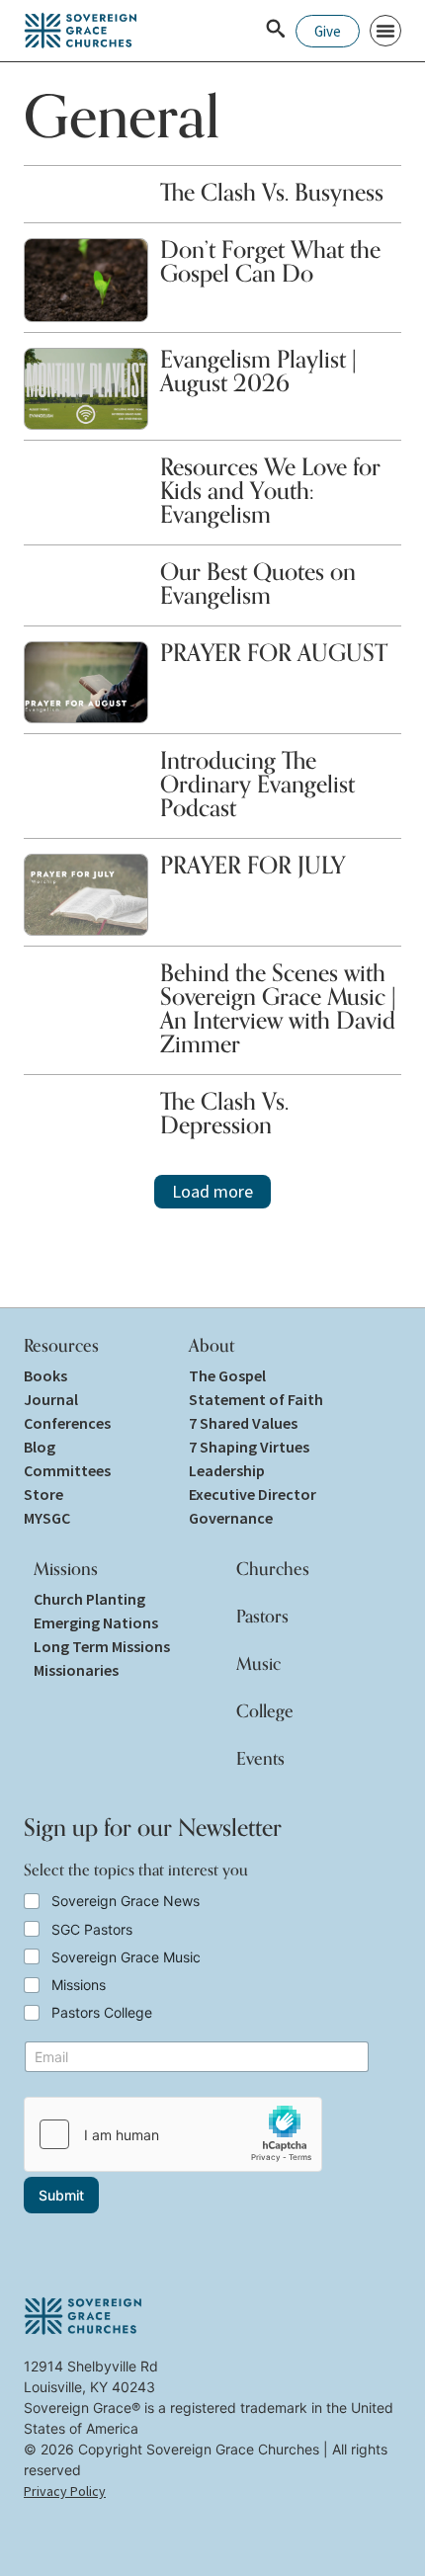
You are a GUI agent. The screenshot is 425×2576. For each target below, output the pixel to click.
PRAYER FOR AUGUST (274, 653)
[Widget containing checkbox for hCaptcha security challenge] (173, 2134)
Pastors (262, 1616)
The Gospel (227, 1375)
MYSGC (47, 1518)
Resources (61, 1345)
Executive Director (253, 1494)
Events (260, 1758)
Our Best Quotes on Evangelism (258, 583)
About (212, 1345)
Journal (51, 1399)
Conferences (67, 1423)
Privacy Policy (65, 2491)
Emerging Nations (96, 1622)
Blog (40, 1447)
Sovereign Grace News (126, 1901)
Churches (273, 1568)
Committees (67, 1470)
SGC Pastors (92, 1929)
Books (45, 1375)
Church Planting (89, 1599)
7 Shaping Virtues (249, 1447)
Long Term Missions (102, 1646)
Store (43, 1494)
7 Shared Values (243, 1423)
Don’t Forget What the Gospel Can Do (270, 261)
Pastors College (102, 2012)
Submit (61, 2195)
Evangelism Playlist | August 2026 (258, 371)
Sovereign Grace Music (126, 1957)
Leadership (227, 1470)
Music (258, 1663)
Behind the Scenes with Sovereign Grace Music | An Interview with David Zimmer (278, 1008)
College (265, 1710)
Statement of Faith (256, 1399)
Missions (66, 1568)
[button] (385, 31)
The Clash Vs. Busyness (272, 192)
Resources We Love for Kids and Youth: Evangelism (270, 491)
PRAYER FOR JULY (253, 865)
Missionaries (76, 1670)
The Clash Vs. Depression (224, 1113)
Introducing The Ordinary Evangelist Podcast (257, 784)
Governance (231, 1518)
